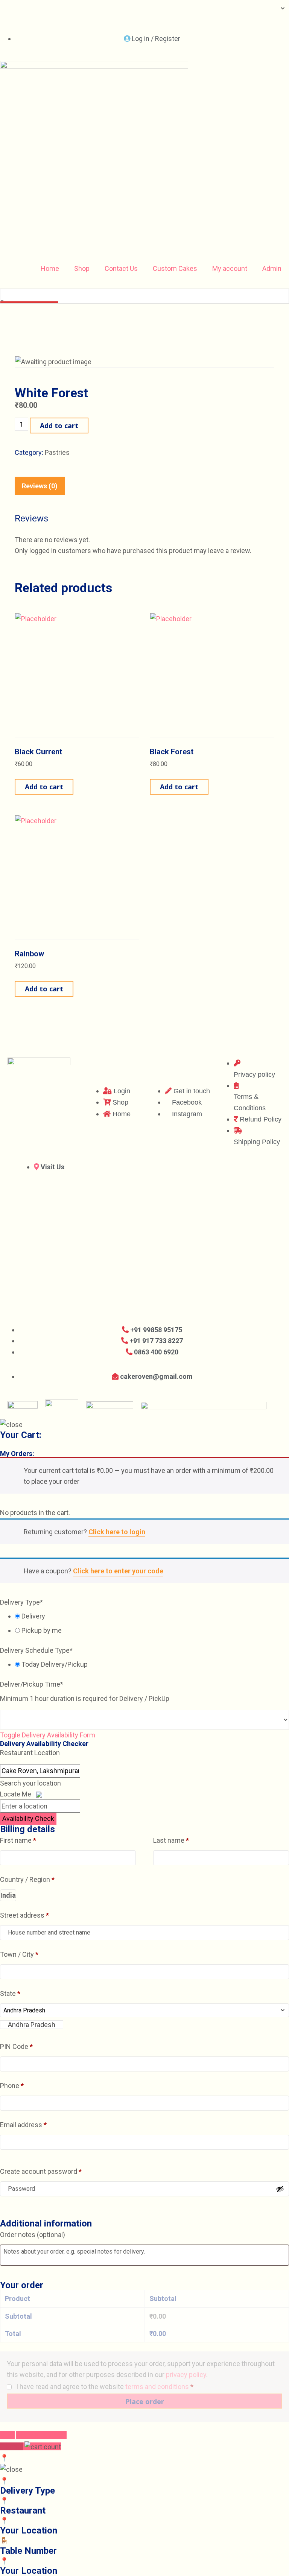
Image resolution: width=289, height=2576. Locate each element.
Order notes (33, 2235)
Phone (12, 2086)
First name (18, 1840)
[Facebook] (9, 20)
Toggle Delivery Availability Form (48, 1735)
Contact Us (121, 268)
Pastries (57, 452)
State (10, 1993)
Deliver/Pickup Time (32, 1684)
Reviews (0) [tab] (40, 486)
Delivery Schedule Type (36, 1650)
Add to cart (59, 426)
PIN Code (16, 2046)
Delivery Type (21, 1602)
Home (50, 268)
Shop (82, 268)
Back (7, 2435)
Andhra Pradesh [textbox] (32, 2025)
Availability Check (28, 1818)
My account (230, 268)
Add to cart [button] (44, 787)
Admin (272, 268)
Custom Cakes (175, 268)
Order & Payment (41, 2435)
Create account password (41, 2171)
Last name (171, 1840)
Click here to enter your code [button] (118, 1571)
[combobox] (32, 2025)
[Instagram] (30, 20)
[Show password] (280, 2189)
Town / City (19, 1954)
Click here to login (117, 1532)
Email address (23, 2125)
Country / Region (27, 1879)
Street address (24, 1915)
